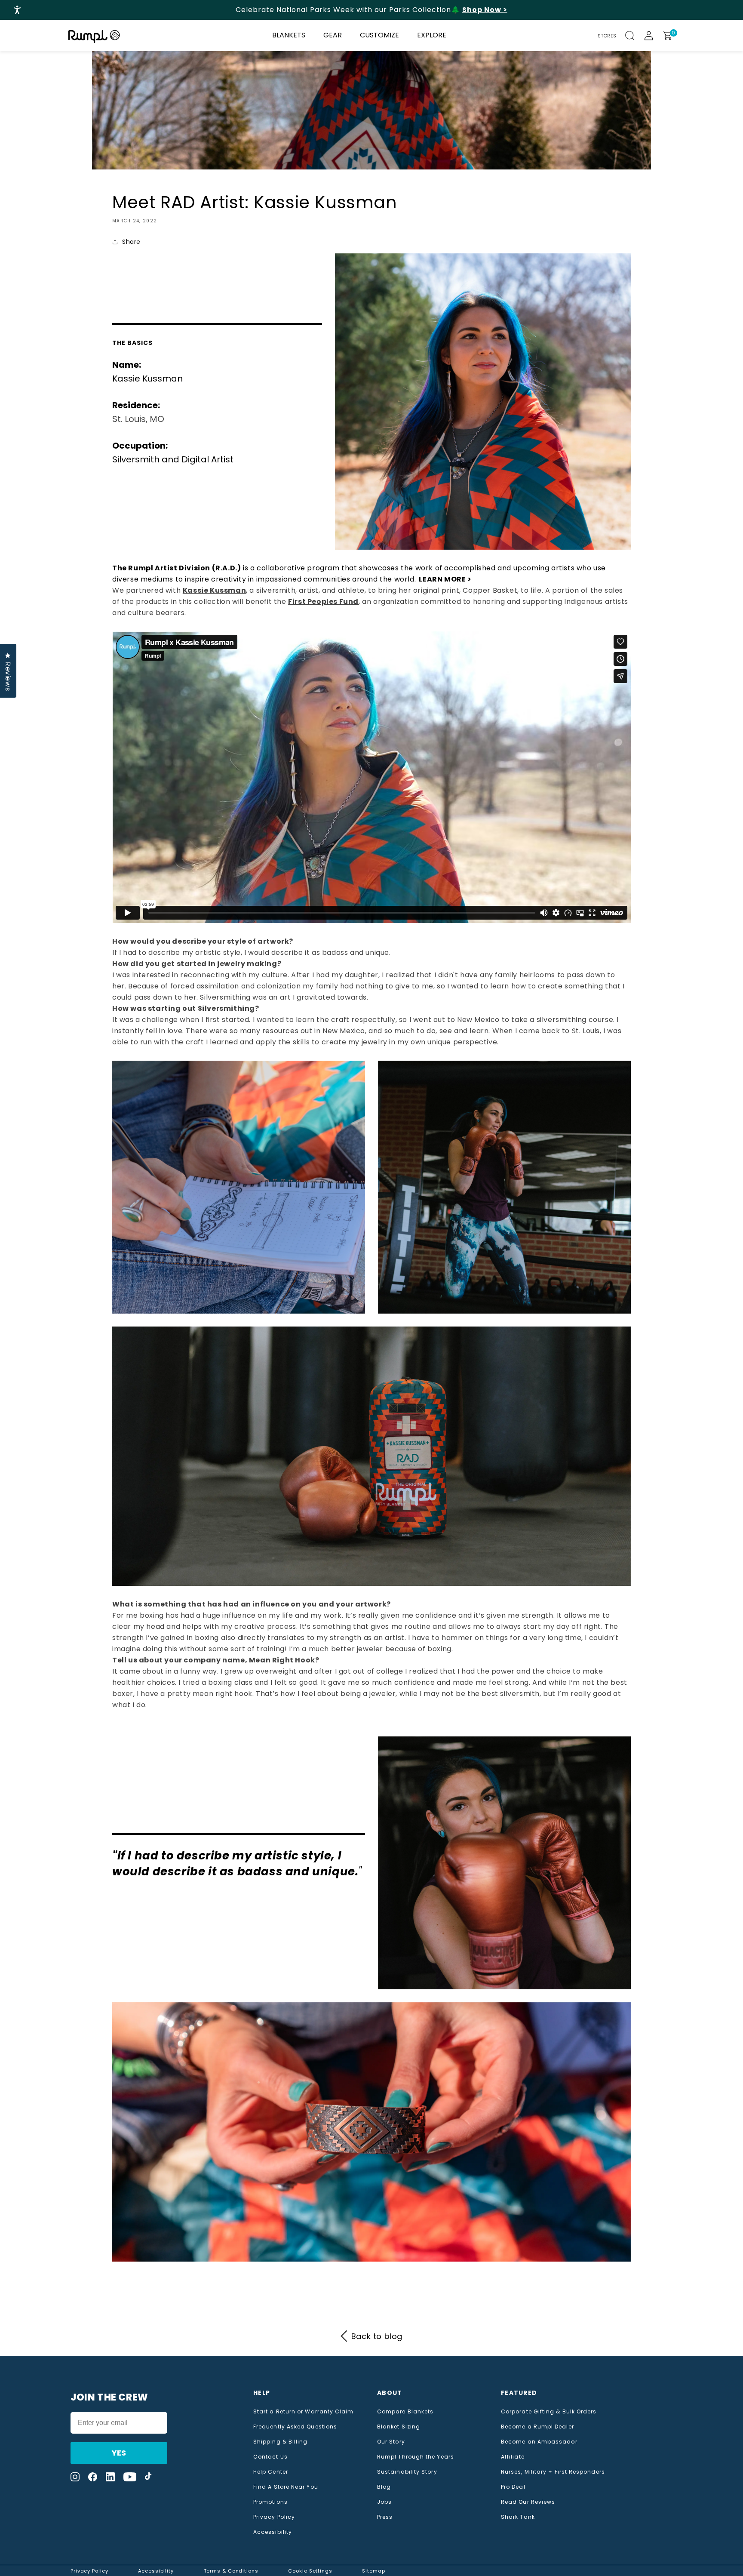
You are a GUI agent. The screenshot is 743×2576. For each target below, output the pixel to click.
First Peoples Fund (323, 602)
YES (119, 2453)
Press (385, 2517)
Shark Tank (518, 2517)
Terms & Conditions (231, 2571)
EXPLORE (432, 35)
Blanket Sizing (399, 2427)
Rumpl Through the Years (416, 2457)
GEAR (333, 35)
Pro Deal (513, 2487)
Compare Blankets (405, 2412)
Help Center (271, 2472)
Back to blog (377, 2336)
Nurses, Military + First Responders (553, 2472)
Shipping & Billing (280, 2442)
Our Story (391, 2442)
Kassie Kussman (214, 590)
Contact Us (270, 2457)
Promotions (270, 2502)
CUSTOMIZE (379, 35)
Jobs (384, 2502)
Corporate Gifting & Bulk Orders (549, 2412)
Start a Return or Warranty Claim (304, 2412)
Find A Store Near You (286, 2487)
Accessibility (273, 2532)
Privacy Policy (274, 2517)
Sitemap (373, 2571)
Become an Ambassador (539, 2442)
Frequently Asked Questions (295, 2427)
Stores (607, 36)
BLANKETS (289, 35)
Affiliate (513, 2457)
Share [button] (131, 242)
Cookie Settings (310, 2571)
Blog (384, 2487)
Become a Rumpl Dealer (537, 2427)
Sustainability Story (407, 2472)
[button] (635, 36)
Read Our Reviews (528, 2502)
